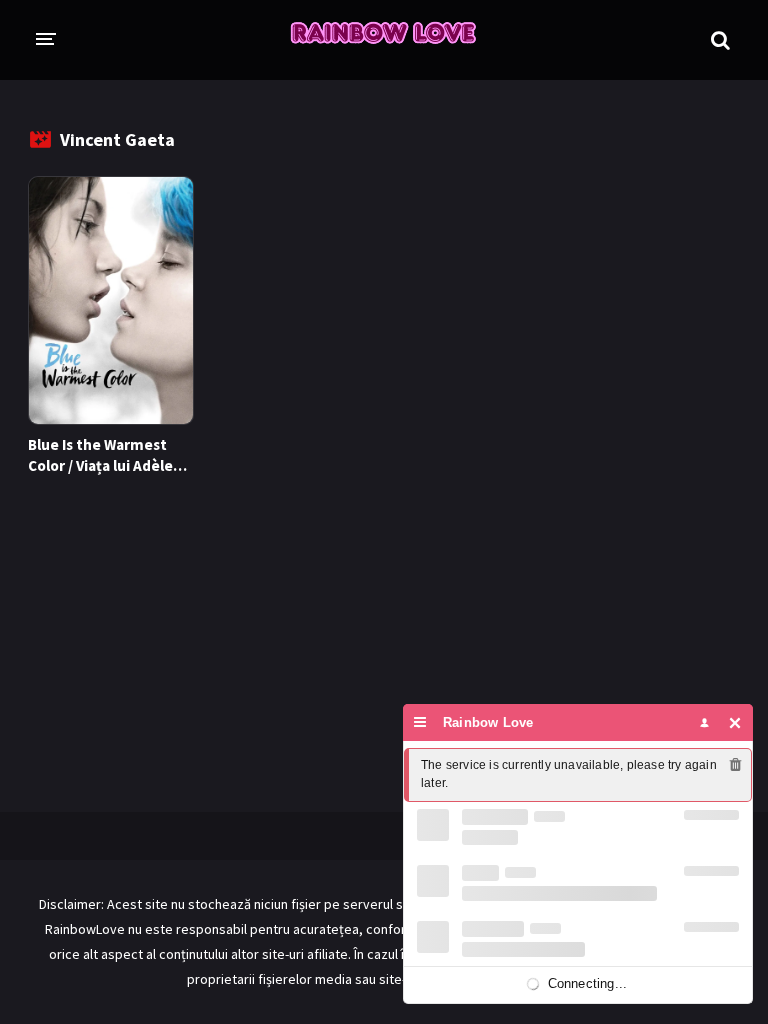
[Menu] (420, 722)
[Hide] (735, 722)
